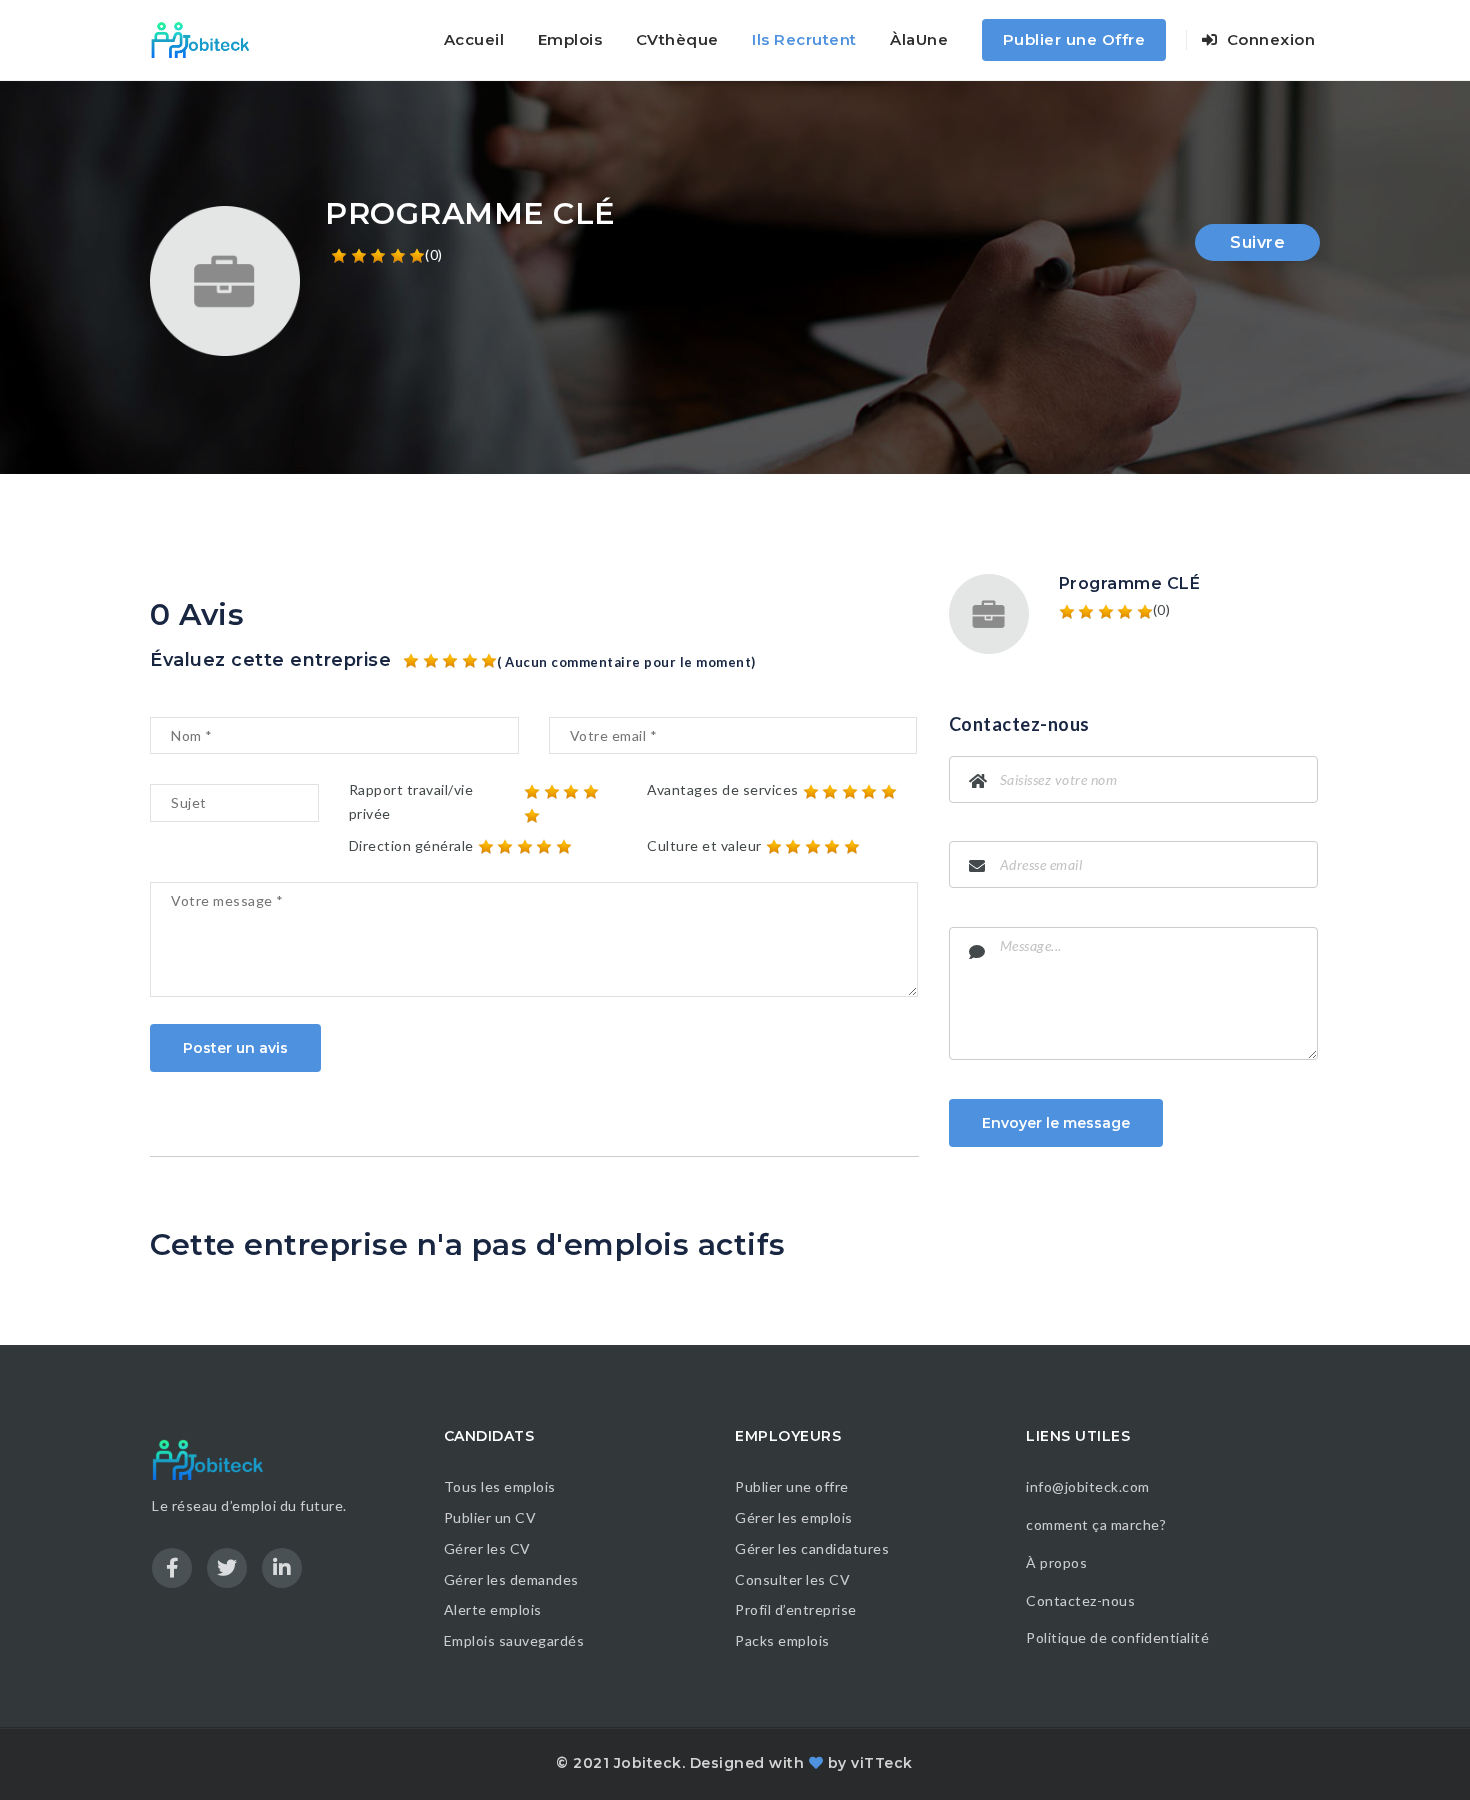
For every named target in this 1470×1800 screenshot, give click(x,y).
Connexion (1268, 39)
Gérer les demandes (511, 1579)
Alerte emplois (493, 1609)
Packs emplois (782, 1640)
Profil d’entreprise (796, 1609)
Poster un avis (235, 1048)
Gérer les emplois (794, 1517)
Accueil (474, 39)
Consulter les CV (792, 1579)
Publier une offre (792, 1486)
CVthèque (677, 39)
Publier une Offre (1074, 39)
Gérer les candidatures (812, 1548)
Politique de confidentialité (1119, 1637)
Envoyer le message (1056, 1123)
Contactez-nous (1080, 1600)
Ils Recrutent (804, 39)
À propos (1056, 1562)
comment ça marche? (1096, 1524)
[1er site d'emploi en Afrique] (211, 40)
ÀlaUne (919, 39)
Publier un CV (490, 1517)
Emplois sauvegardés (514, 1640)
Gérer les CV (487, 1548)
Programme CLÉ (1130, 583)
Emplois (570, 39)
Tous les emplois (500, 1486)
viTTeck (882, 1763)
